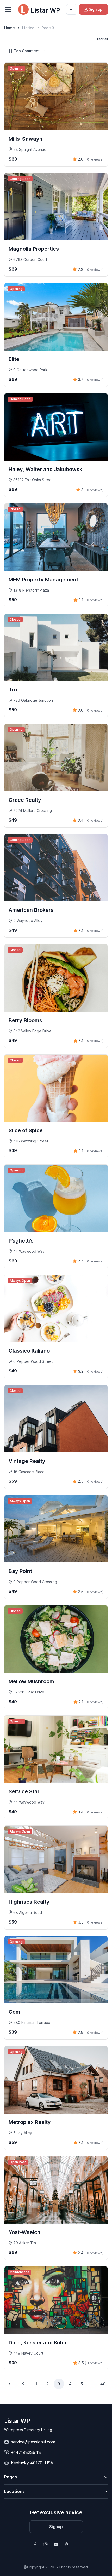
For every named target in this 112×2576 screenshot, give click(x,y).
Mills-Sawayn (26, 139)
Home (10, 28)
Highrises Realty (29, 1902)
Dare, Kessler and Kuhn (38, 2343)
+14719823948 (26, 2452)
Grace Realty (25, 800)
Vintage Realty (27, 1461)
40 (103, 2384)
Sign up (96, 9)
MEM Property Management (43, 580)
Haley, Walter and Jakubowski (46, 469)
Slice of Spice (26, 1130)
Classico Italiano (29, 1351)
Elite (14, 359)
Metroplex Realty (30, 2122)
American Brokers (31, 910)
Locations (14, 2491)
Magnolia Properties (34, 249)
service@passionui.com (33, 2442)
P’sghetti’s (21, 1241)
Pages (11, 2477)
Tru (13, 690)
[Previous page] (10, 2384)
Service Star (24, 1791)
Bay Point (20, 1571)
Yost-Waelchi (25, 2232)
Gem (14, 2012)
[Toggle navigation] (8, 9)
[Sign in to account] (72, 9)
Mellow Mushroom (31, 1681)
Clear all (102, 39)
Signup (56, 2527)
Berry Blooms (25, 1020)
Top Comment (27, 51)
